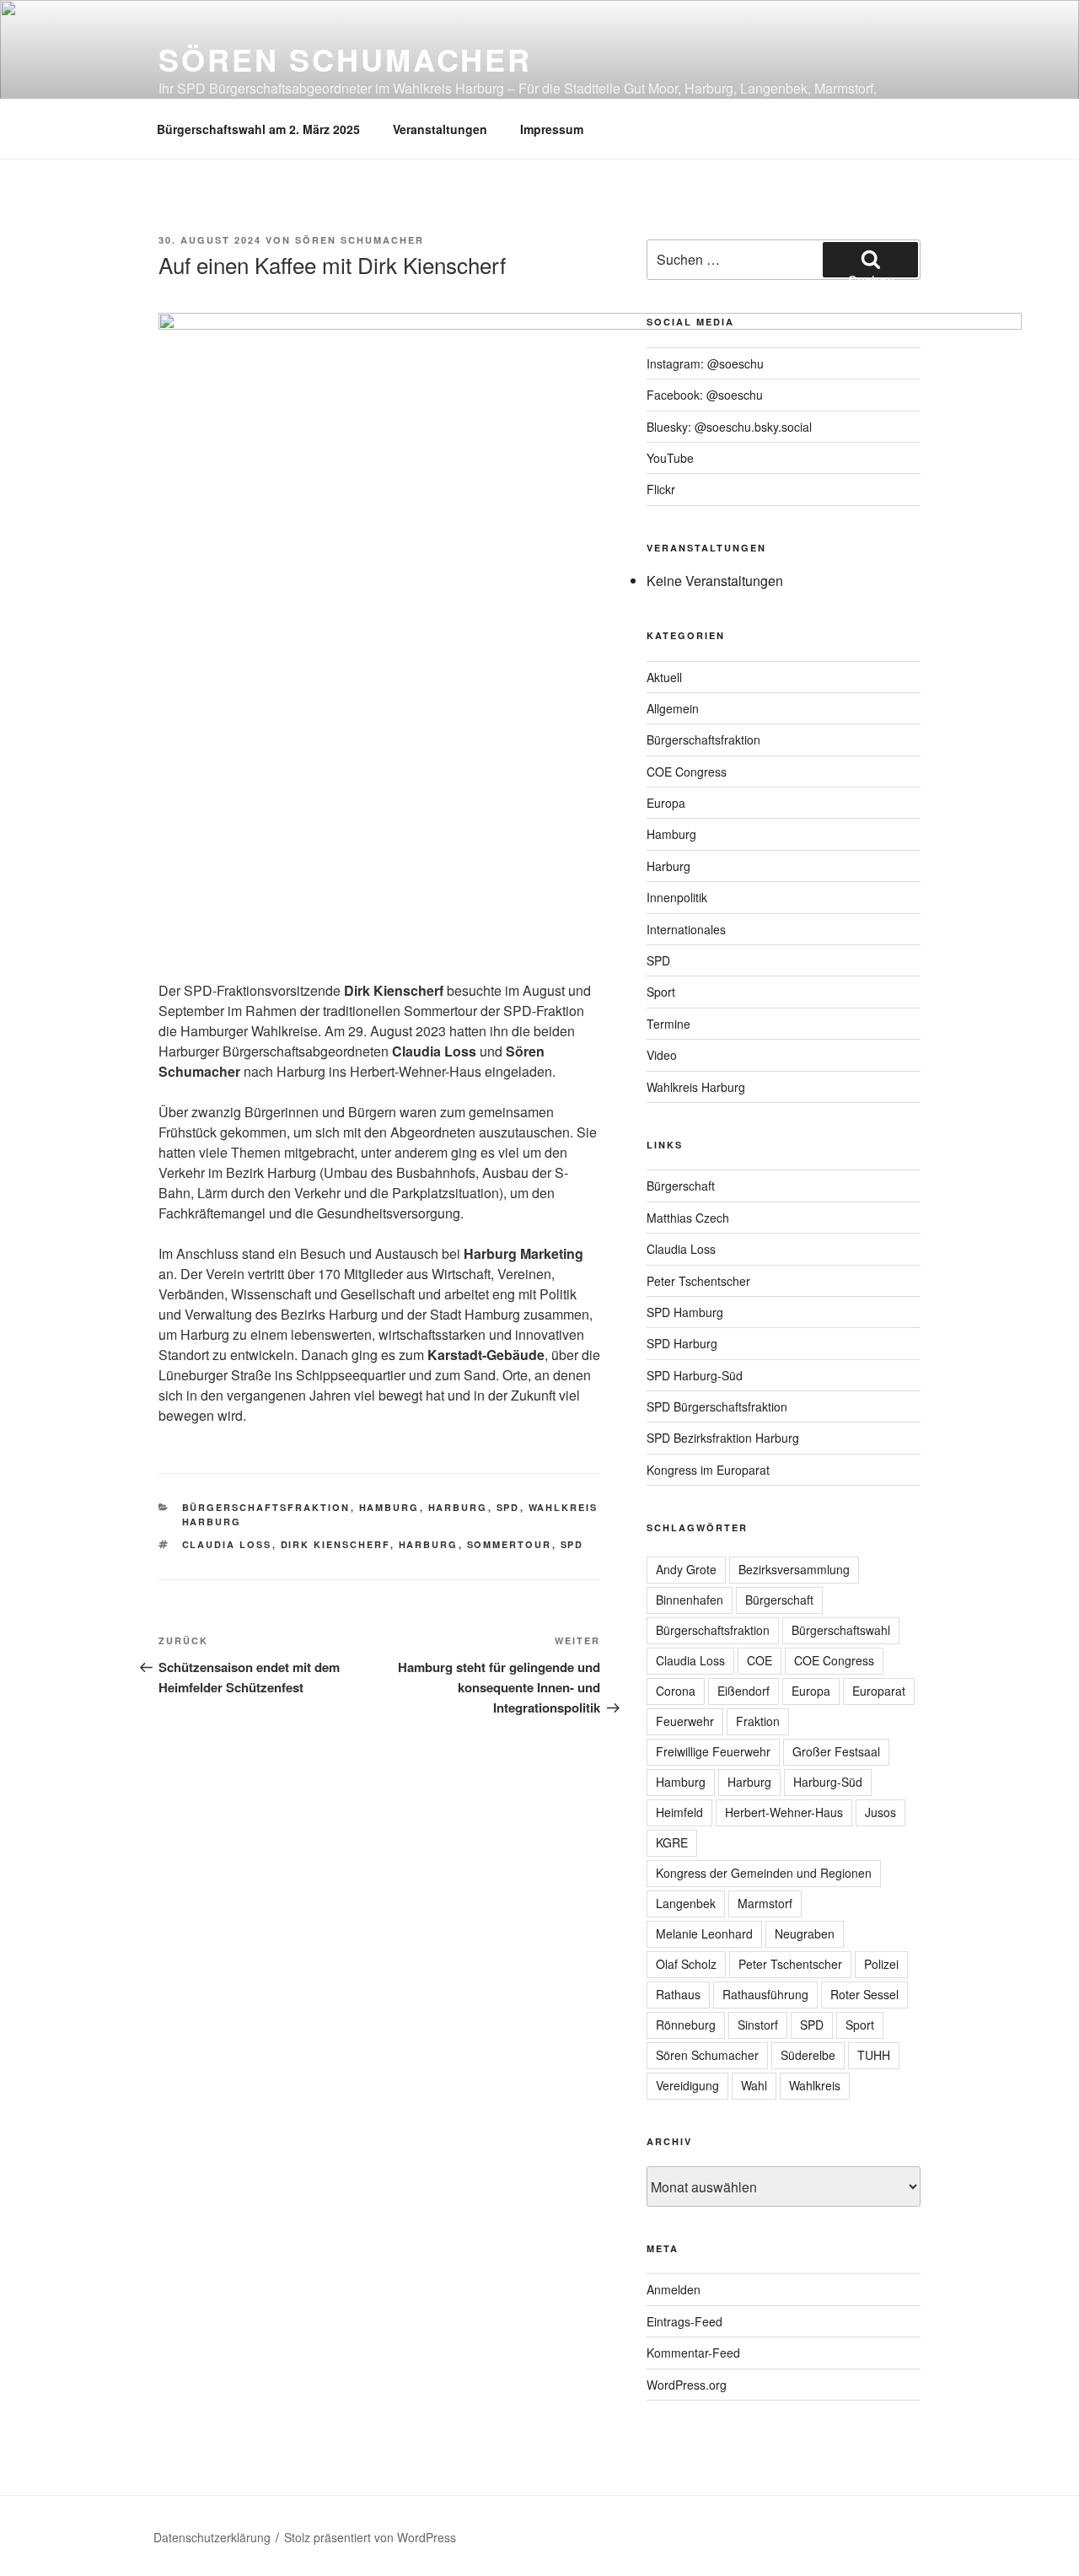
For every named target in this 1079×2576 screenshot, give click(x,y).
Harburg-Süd (828, 1782)
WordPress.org (687, 2385)
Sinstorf (758, 2025)
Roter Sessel (864, 1994)
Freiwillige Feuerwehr (713, 1751)
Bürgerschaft (681, 1186)
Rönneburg (686, 2025)
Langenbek (686, 1903)
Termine (668, 1024)
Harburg (458, 1507)
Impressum (552, 129)
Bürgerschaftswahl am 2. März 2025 (258, 129)
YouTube (670, 458)
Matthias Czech (688, 1218)
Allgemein (673, 708)
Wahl (754, 2085)
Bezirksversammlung (794, 1569)
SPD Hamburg (685, 1312)
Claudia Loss (227, 1544)
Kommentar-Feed (693, 2353)
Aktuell (664, 677)
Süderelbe (808, 2055)
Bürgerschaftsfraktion (266, 1507)
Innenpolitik (677, 897)
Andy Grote (686, 1569)
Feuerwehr (685, 1721)
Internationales (686, 929)
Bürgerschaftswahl (841, 1630)
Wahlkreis (815, 2085)
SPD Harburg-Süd (695, 1375)
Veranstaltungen (440, 129)
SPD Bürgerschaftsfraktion (717, 1406)
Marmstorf (765, 1903)
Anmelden (674, 2289)
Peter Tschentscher (698, 1281)
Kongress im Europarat (708, 1470)
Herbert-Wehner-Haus (784, 1812)
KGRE (672, 1842)
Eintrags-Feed (684, 2321)
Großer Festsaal (836, 1751)
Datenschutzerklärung (212, 2537)
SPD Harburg (682, 1343)
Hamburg (389, 1507)
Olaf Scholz (686, 1964)
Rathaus (678, 1994)
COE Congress (687, 772)
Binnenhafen (690, 1600)
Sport (661, 992)
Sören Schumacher (345, 59)
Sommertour (510, 1544)
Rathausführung (765, 1994)
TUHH (874, 2055)
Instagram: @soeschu (705, 363)
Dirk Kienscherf (336, 1544)
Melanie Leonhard (704, 1933)
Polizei (881, 1964)
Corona (676, 1691)
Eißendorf (743, 1691)
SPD (508, 1507)
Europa (666, 803)
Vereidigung (687, 2085)
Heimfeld (679, 1812)
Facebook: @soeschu (705, 395)
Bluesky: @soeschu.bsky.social (729, 427)
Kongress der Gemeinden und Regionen (764, 1873)
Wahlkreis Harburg (696, 1087)
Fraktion (758, 1721)
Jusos (880, 1812)
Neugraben (805, 1933)
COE (760, 1660)
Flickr (661, 489)
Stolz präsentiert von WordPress (370, 2537)
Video (662, 1055)
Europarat (879, 1691)
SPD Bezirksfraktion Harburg (723, 1438)
